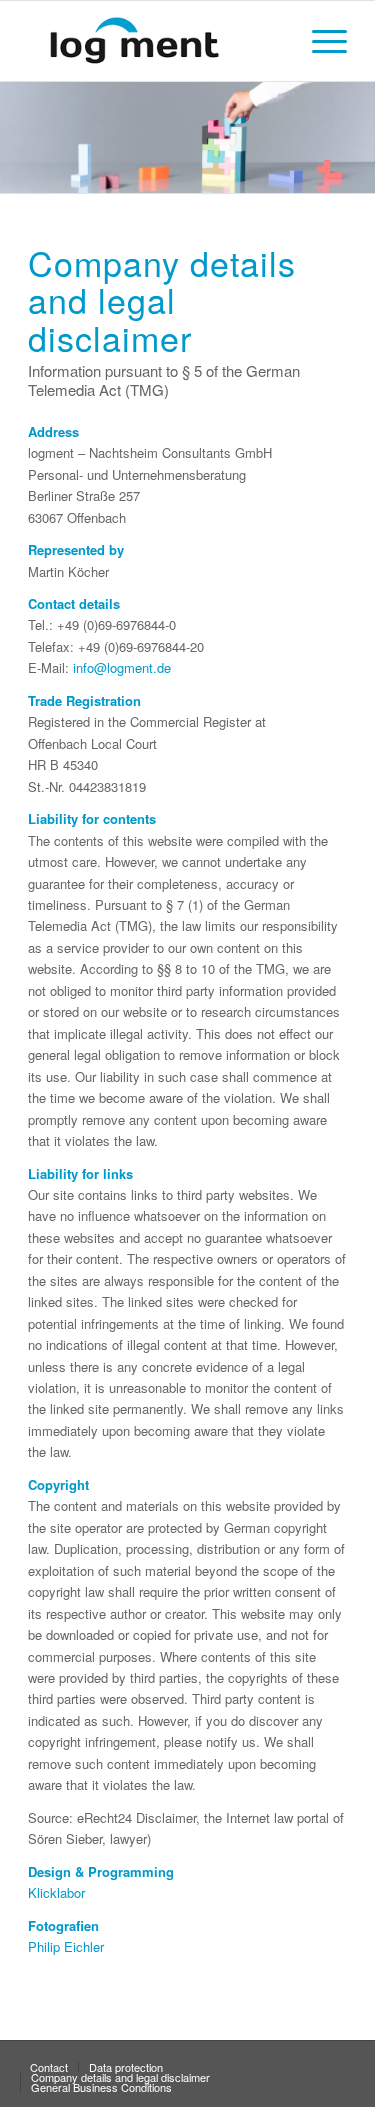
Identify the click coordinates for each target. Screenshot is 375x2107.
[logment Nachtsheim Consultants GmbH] (155, 41)
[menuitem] (319, 41)
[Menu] (319, 41)
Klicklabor (56, 1892)
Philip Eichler (68, 1946)
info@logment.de (122, 667)
